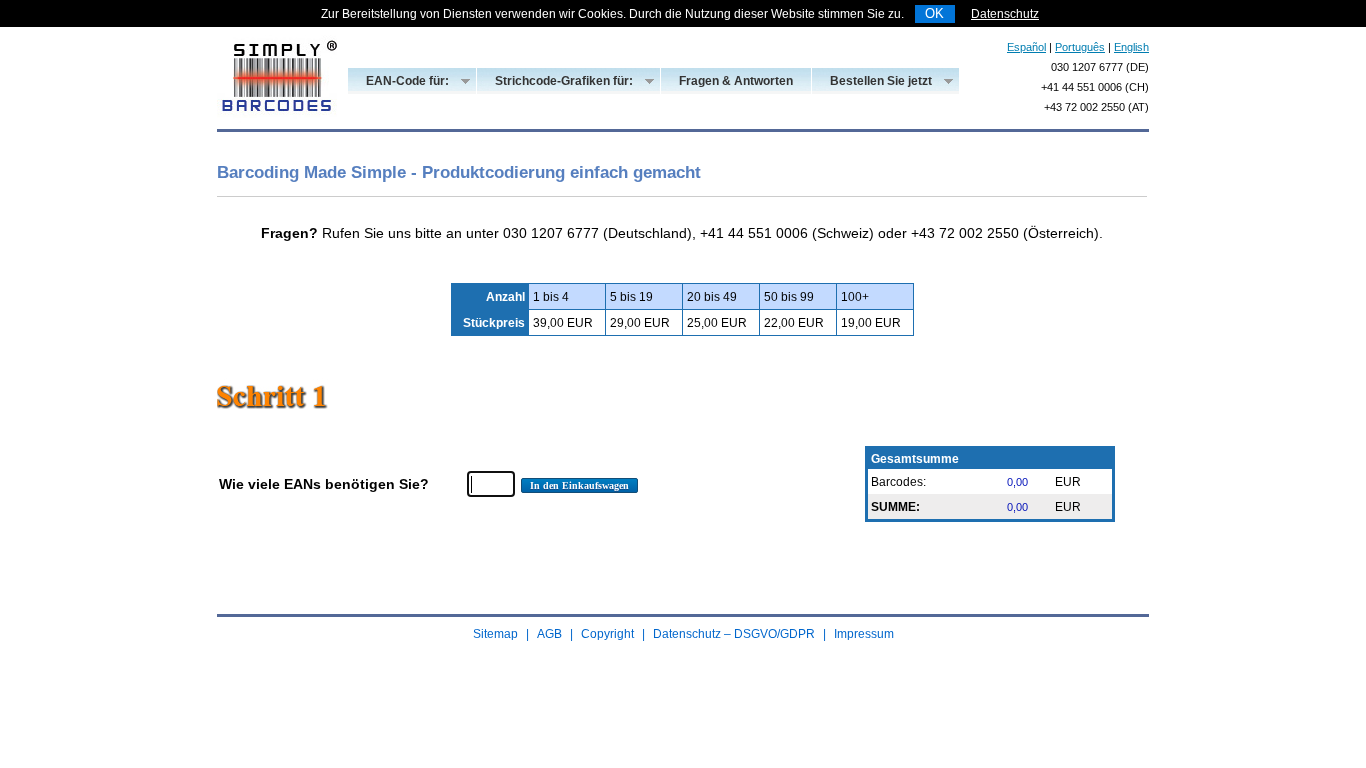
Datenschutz (1005, 14)
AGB (549, 634)
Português (1080, 47)
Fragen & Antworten (736, 81)
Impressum (864, 634)
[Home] (277, 125)
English (1131, 47)
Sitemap (495, 634)
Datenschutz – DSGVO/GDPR (734, 634)
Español (1026, 47)
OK (934, 13)
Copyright (607, 634)
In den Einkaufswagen (579, 485)
